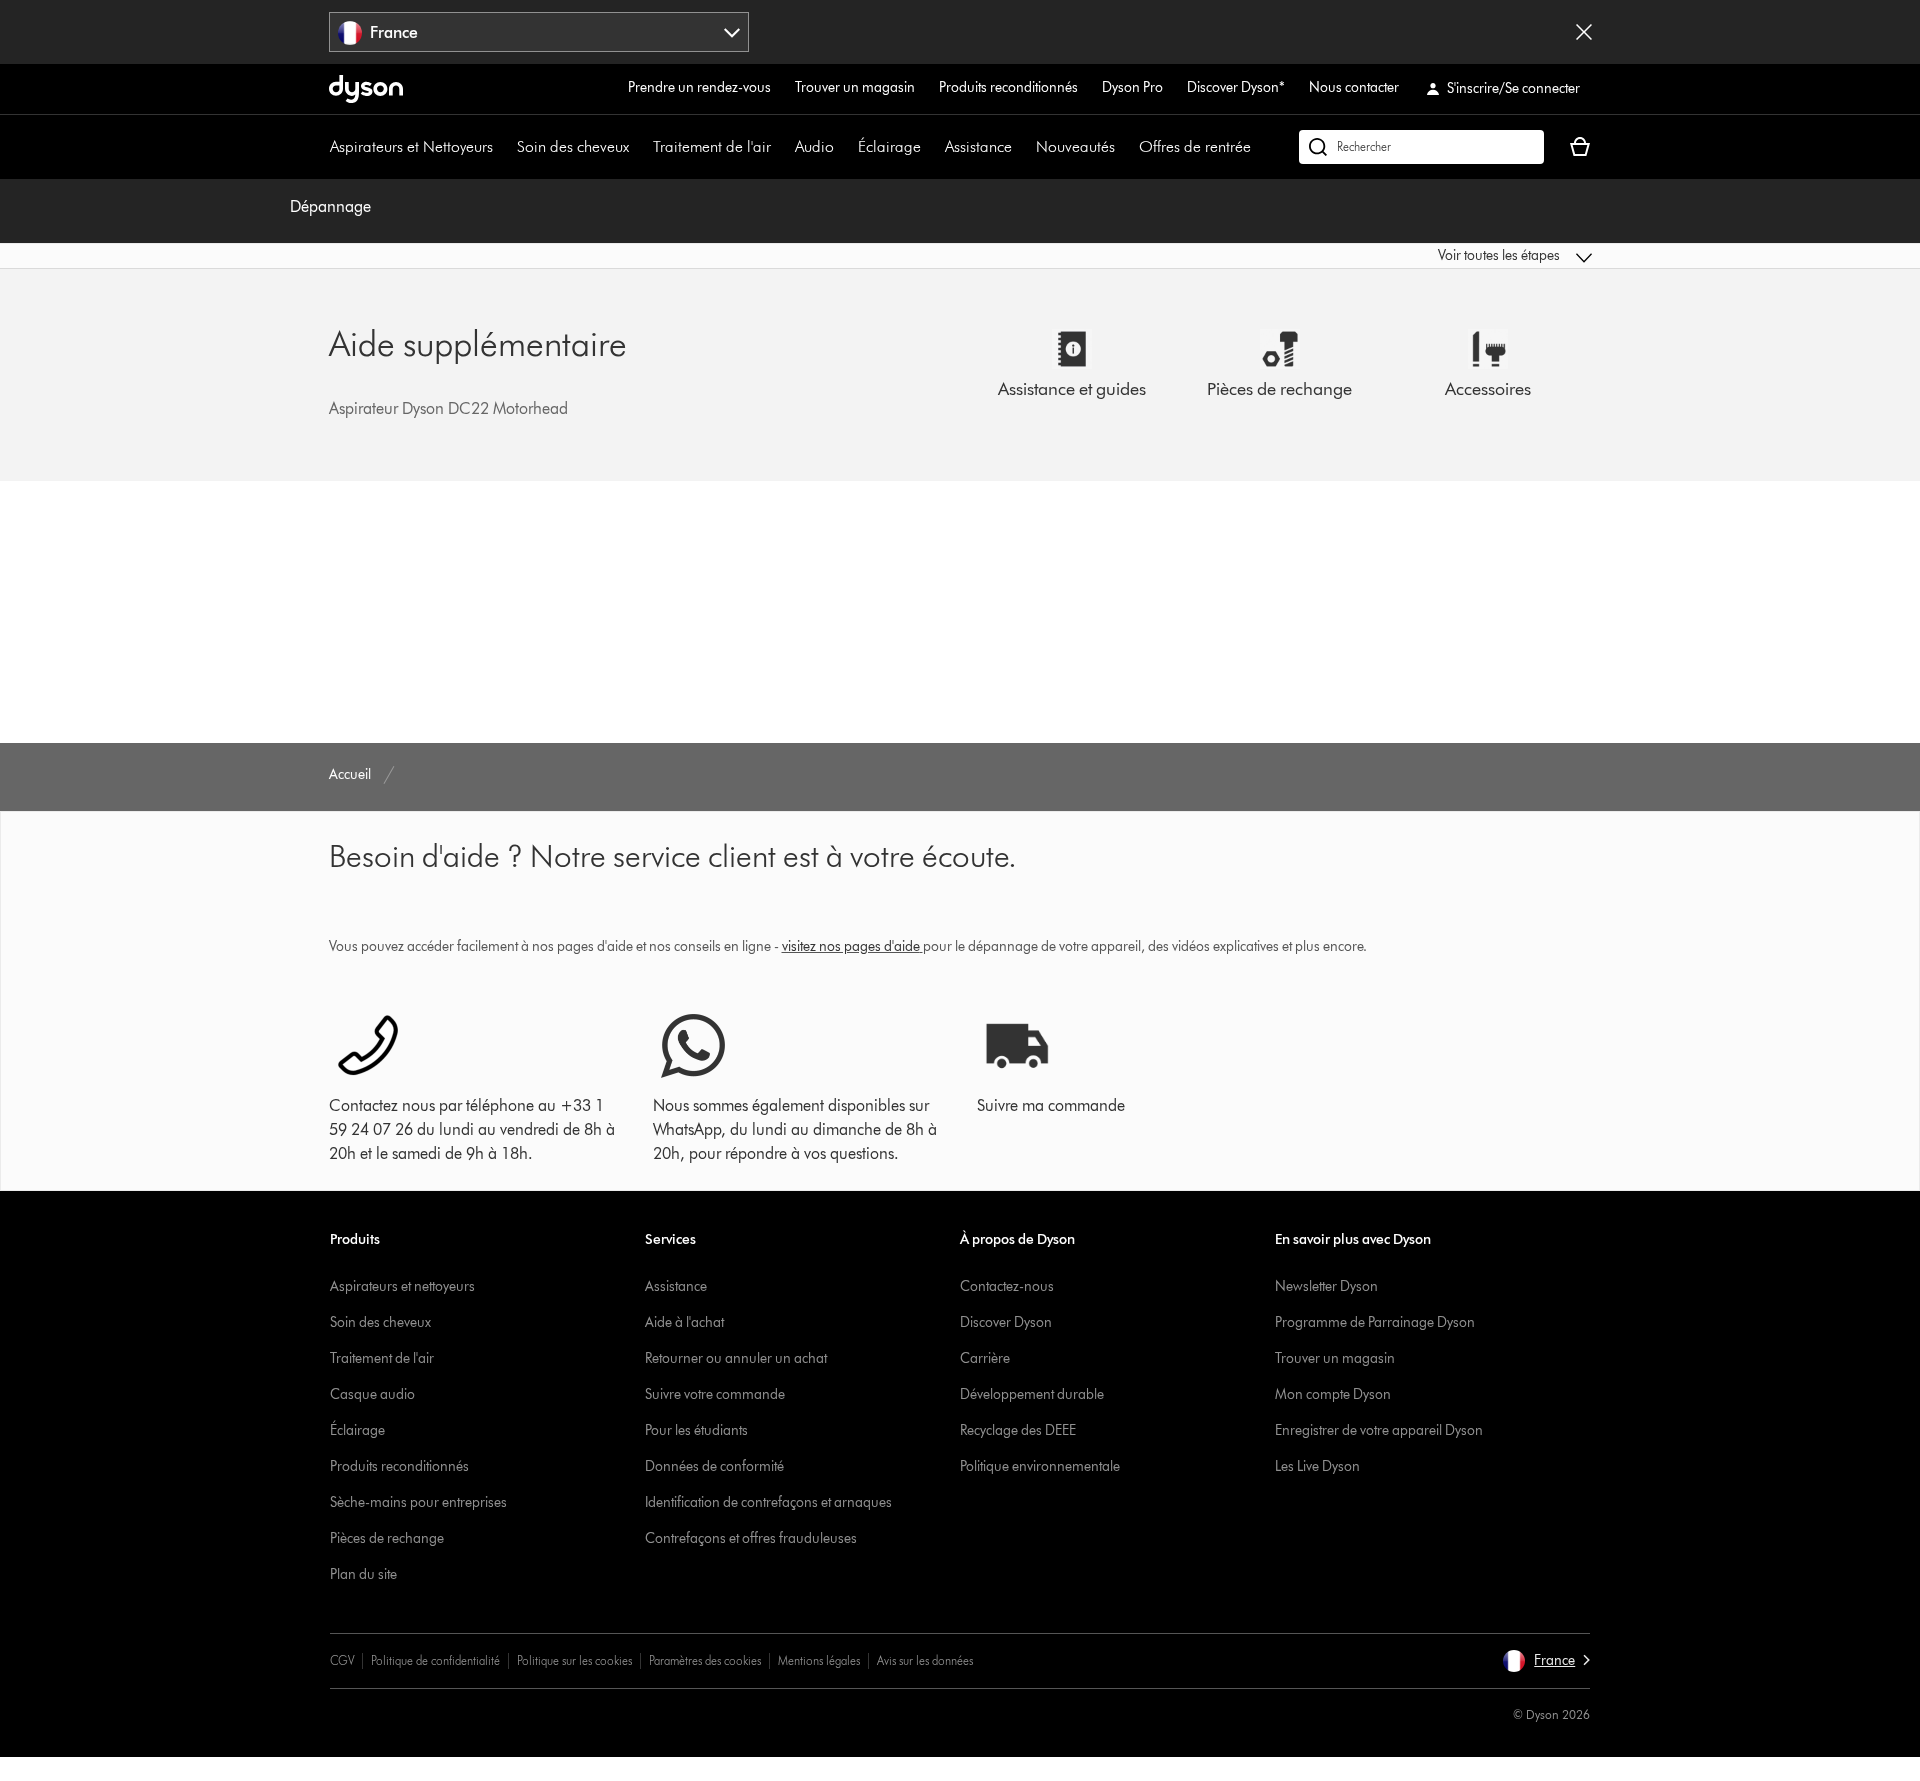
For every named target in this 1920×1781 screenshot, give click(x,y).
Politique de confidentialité (435, 1660)
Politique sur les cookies (574, 1660)
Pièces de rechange (387, 1538)
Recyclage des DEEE (1018, 1430)
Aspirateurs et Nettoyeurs (411, 146)
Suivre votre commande (715, 1394)
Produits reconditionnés (1008, 87)
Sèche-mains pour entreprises (418, 1502)
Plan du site (363, 1574)
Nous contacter (1354, 87)
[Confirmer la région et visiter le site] (1584, 32)
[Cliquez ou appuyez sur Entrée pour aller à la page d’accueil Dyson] (366, 89)
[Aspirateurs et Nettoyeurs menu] (503, 147)
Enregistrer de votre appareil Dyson (1379, 1430)
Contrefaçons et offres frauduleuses (751, 1538)
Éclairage (889, 146)
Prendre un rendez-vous (699, 87)
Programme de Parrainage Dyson (1375, 1322)
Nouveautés (1075, 146)
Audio (814, 146)
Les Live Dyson (1317, 1466)
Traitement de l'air (712, 146)
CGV (342, 1660)
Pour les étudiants (696, 1430)
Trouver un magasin (855, 87)
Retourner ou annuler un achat (736, 1358)
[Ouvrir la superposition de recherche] (1421, 147)
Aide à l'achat (684, 1322)
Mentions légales (819, 1660)
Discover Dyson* (1236, 87)
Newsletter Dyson (1326, 1286)
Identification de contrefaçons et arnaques (768, 1502)
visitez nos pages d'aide (851, 946)
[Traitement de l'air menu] (781, 147)
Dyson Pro (1132, 87)
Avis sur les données (925, 1660)
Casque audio (372, 1394)
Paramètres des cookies (705, 1660)
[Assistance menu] (1022, 147)
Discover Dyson (1006, 1322)
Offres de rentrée (1195, 146)
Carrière (985, 1358)
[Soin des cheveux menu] (639, 147)
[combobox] (539, 32)
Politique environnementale (1040, 1466)
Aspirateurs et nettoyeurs (402, 1286)
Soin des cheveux (573, 146)
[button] (1446, 256)
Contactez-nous (1007, 1286)
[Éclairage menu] (931, 147)
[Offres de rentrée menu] (1261, 147)
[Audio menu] (844, 147)
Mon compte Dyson (1333, 1394)
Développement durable (1032, 1394)
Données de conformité (714, 1466)
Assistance (978, 146)
